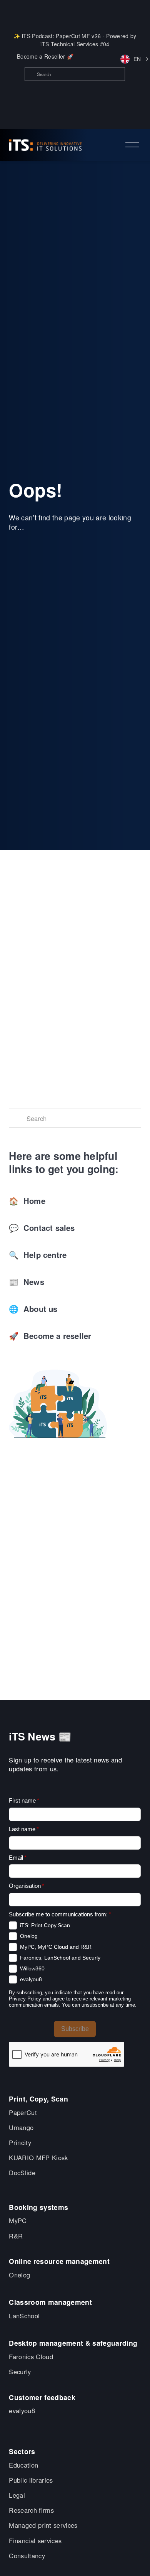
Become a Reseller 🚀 (45, 56)
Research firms (31, 2510)
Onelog (19, 2275)
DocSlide (22, 2173)
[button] (131, 59)
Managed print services (43, 2525)
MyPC (18, 2221)
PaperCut (23, 2113)
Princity (20, 2143)
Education (23, 2465)
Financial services (35, 2541)
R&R (16, 2236)
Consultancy (27, 2556)
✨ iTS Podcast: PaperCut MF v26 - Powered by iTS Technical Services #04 (75, 40)
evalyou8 (22, 2411)
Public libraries (31, 2480)
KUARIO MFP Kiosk (38, 2158)
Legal (17, 2495)
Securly (20, 2372)
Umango (21, 2128)
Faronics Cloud (31, 2357)
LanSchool (24, 2316)
